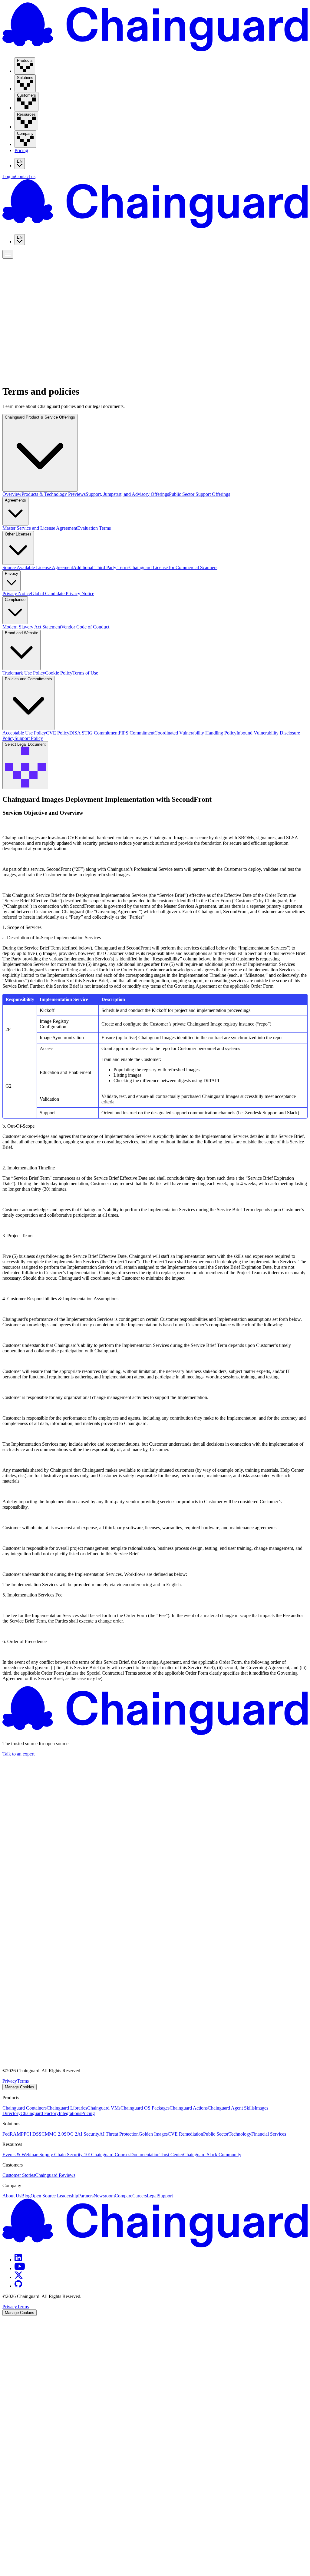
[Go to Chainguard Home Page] (155, 50)
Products (13, 258)
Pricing (21, 150)
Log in (9, 176)
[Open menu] (8, 254)
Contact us (25, 176)
